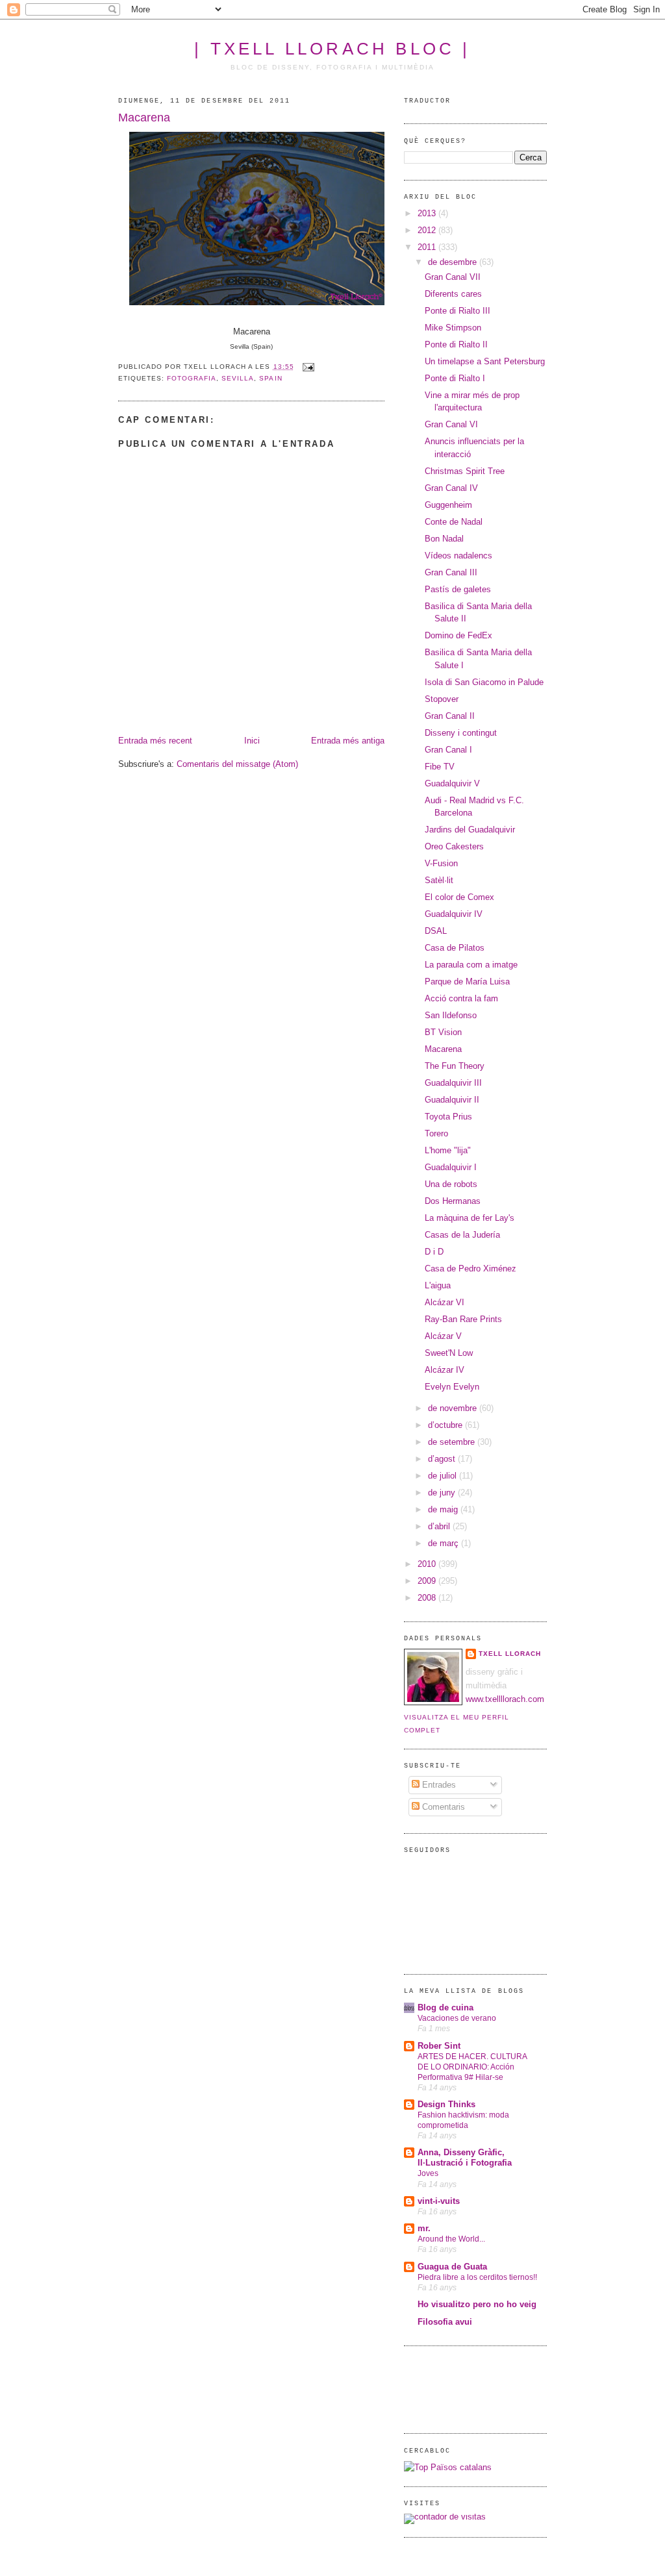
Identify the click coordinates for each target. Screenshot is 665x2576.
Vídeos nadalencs (458, 556)
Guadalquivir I (451, 1167)
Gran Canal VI (451, 424)
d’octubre (446, 1425)
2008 (428, 1598)
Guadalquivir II (452, 1100)
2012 (428, 230)
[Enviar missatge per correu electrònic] (307, 367)
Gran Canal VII (453, 277)
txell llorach (510, 1654)
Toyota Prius (448, 1117)
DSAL (436, 931)
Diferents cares (453, 294)
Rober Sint (439, 2046)
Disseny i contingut (461, 733)
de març (445, 1543)
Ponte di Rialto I (455, 378)
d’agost (443, 1459)
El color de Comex (459, 897)
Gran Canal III (451, 572)
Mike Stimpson (453, 328)
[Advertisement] (443, 2388)
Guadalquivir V (452, 783)
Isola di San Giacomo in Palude (484, 682)
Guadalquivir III (453, 1083)
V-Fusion (441, 863)
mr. (424, 2228)
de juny (443, 1493)
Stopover (442, 699)
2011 (428, 247)
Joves (428, 2173)
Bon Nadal (444, 539)
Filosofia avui (445, 2322)
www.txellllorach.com (505, 1699)
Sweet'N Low (449, 1353)
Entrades (438, 1785)
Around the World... (451, 2239)
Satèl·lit (439, 880)
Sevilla (238, 378)
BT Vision (443, 1032)
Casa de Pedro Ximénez (471, 1269)
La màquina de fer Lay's (470, 1218)
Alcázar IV (445, 1370)
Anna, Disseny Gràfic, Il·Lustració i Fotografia (465, 2157)
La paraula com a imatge (471, 965)
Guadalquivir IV (454, 914)
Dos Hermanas (453, 1201)
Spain (270, 378)
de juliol (444, 1476)
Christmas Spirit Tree (465, 471)
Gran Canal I (448, 750)
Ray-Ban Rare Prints (463, 1319)
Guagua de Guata (452, 2267)
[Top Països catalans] (448, 2467)
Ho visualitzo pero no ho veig (477, 2304)
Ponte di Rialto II (456, 344)
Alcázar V (443, 1336)
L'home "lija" (448, 1150)
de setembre (453, 1442)
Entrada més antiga (348, 741)
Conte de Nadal (454, 522)
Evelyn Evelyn (452, 1387)
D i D (434, 1252)
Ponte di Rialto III (458, 311)
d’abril (440, 1526)
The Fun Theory (455, 1066)
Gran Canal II (450, 716)
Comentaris (442, 1807)
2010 (428, 1564)
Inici (252, 741)
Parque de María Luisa (467, 982)
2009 (428, 1581)
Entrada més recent (155, 741)
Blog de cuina (445, 2007)
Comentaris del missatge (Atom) (237, 764)
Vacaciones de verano (457, 2018)
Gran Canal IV (451, 488)
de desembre (454, 262)
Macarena (144, 118)
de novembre (454, 1408)
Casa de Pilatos (455, 948)
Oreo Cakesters (454, 846)
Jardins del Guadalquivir (470, 830)
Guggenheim (448, 505)
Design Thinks (446, 2104)
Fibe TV (440, 767)
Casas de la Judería (462, 1235)
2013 (428, 213)
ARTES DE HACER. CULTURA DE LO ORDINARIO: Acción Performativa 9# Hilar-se (472, 2067)
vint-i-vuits (439, 2201)
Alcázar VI (445, 1302)
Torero (436, 1133)
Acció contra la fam (461, 998)
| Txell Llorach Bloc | (332, 49)
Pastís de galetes (458, 589)
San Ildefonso (451, 1015)
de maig (444, 1509)
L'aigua (438, 1285)
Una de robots (451, 1184)
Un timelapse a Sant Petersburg (485, 361)
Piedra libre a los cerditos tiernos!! (477, 2277)
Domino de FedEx (458, 635)
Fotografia (192, 378)
